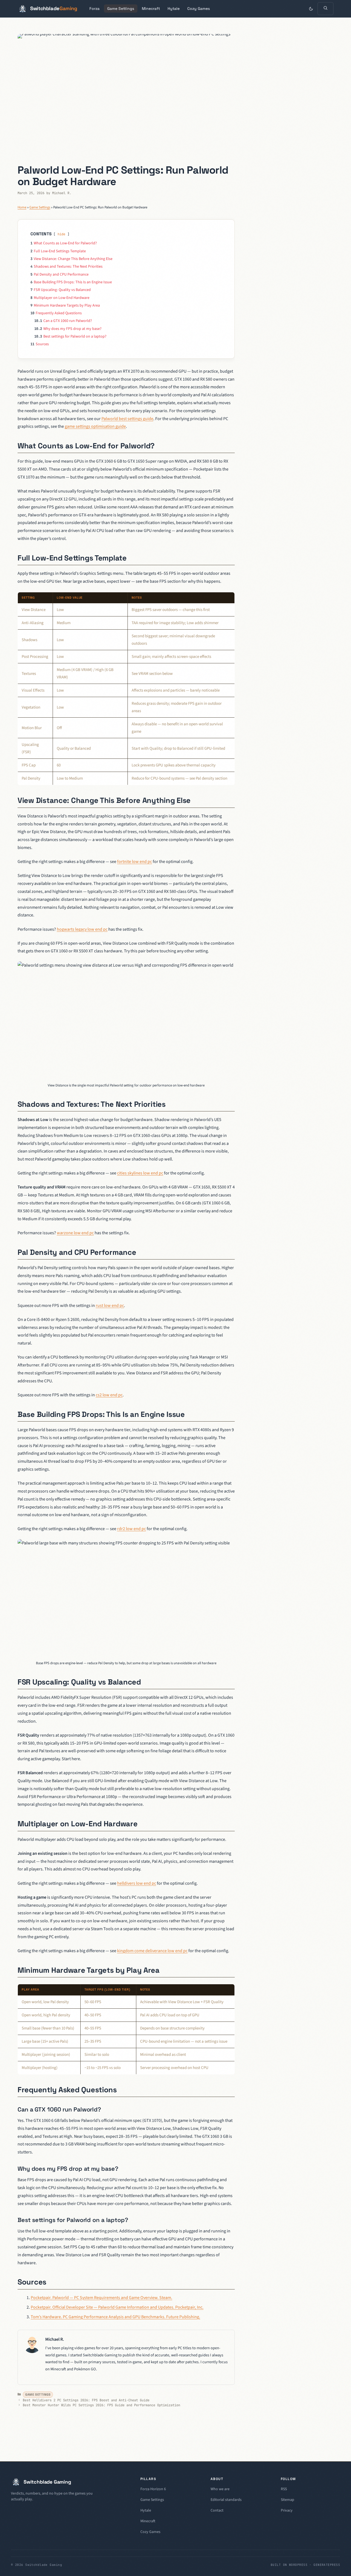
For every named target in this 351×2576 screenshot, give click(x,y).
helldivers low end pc (137, 1883)
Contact (217, 2510)
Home (22, 207)
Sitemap (288, 2500)
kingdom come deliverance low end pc (152, 1951)
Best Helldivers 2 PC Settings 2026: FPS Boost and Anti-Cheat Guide (86, 2400)
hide (61, 234)
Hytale (174, 9)
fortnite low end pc (135, 862)
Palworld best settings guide (127, 419)
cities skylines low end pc (140, 1173)
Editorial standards (226, 2500)
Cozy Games (199, 9)
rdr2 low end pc (131, 1529)
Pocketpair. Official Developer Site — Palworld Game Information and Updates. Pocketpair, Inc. (117, 2307)
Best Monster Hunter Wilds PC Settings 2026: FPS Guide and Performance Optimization (101, 2405)
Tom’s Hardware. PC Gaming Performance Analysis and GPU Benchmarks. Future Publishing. (115, 2317)
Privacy (287, 2510)
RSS (284, 2489)
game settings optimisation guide (95, 426)
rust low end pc (110, 1306)
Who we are (220, 2489)
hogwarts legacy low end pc (82, 929)
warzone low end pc (75, 1233)
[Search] (325, 9)
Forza (94, 9)
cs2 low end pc (109, 1395)
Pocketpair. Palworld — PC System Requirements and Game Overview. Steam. (101, 2298)
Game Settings (121, 9)
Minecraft (151, 9)
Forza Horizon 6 (153, 2489)
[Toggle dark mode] (311, 9)
